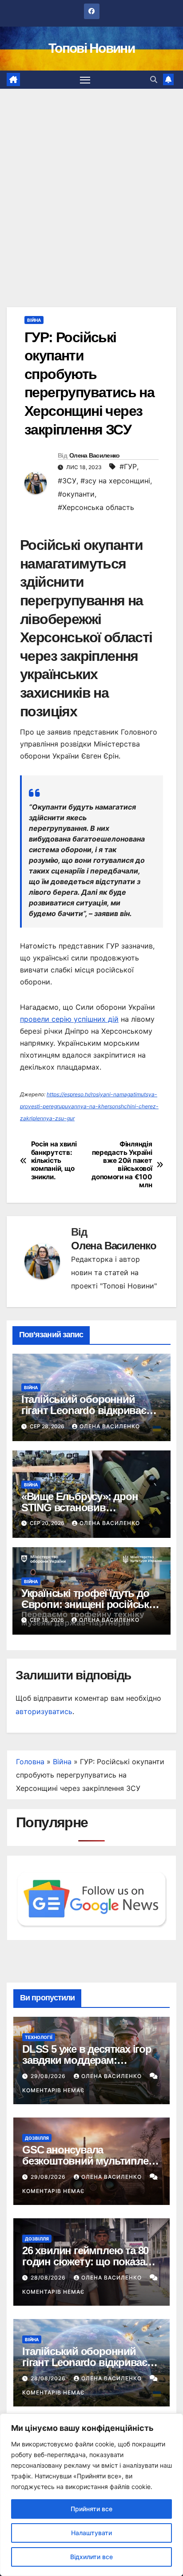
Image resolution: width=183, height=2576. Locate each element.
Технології (39, 2037)
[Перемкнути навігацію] (85, 80)
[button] (154, 79)
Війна (34, 320)
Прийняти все (91, 2509)
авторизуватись (44, 1711)
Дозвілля (37, 2138)
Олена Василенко (95, 455)
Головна (30, 1762)
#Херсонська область (96, 507)
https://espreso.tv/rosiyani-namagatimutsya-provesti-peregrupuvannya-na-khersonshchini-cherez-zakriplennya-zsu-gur (89, 1106)
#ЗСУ (67, 481)
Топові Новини (91, 48)
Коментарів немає (53, 2090)
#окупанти (76, 494)
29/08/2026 (49, 2076)
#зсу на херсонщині (115, 481)
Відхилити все (91, 2557)
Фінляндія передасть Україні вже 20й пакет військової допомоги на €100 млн (122, 1165)
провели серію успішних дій (69, 1019)
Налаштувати (91, 2533)
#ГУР (128, 466)
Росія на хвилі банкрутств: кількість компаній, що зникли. (54, 1161)
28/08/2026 (49, 2278)
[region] (91, 2495)
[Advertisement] (91, 185)
